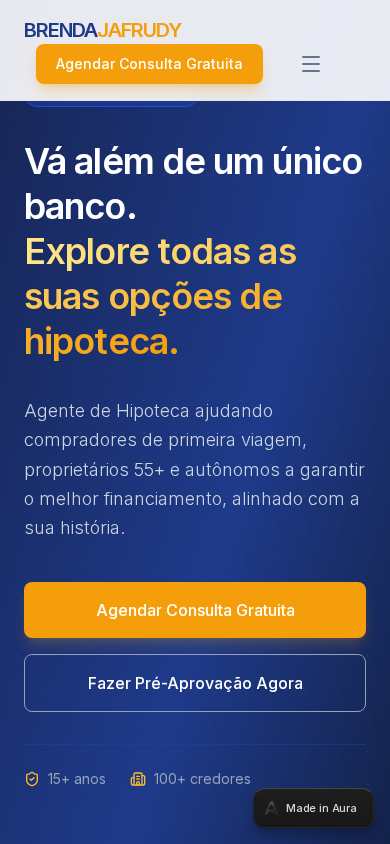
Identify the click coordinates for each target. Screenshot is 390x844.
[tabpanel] (195, 422)
